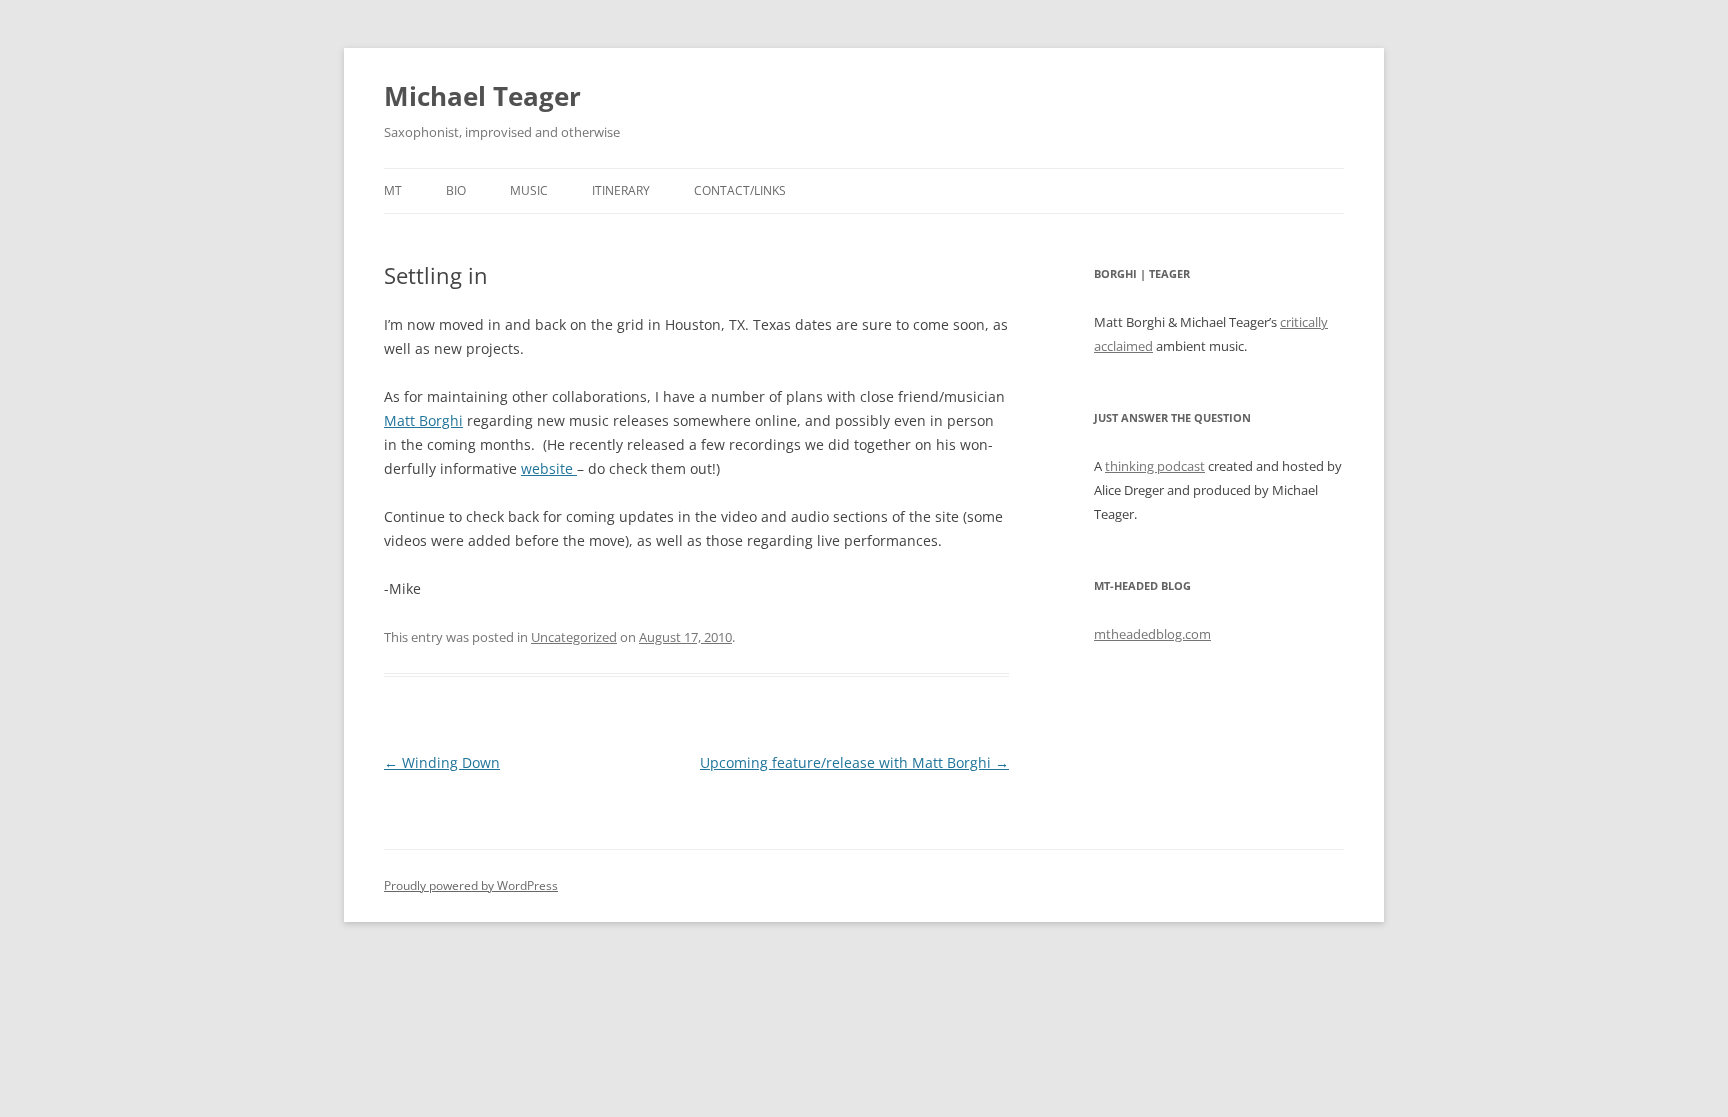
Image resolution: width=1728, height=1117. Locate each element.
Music (529, 190)
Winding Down (442, 762)
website (549, 468)
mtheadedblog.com (1152, 634)
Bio (456, 190)
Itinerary (621, 190)
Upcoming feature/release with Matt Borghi (854, 762)
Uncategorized (574, 637)
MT (393, 190)
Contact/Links (740, 190)
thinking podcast (1155, 466)
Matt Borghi (423, 420)
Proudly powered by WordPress (471, 885)
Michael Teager (482, 96)
